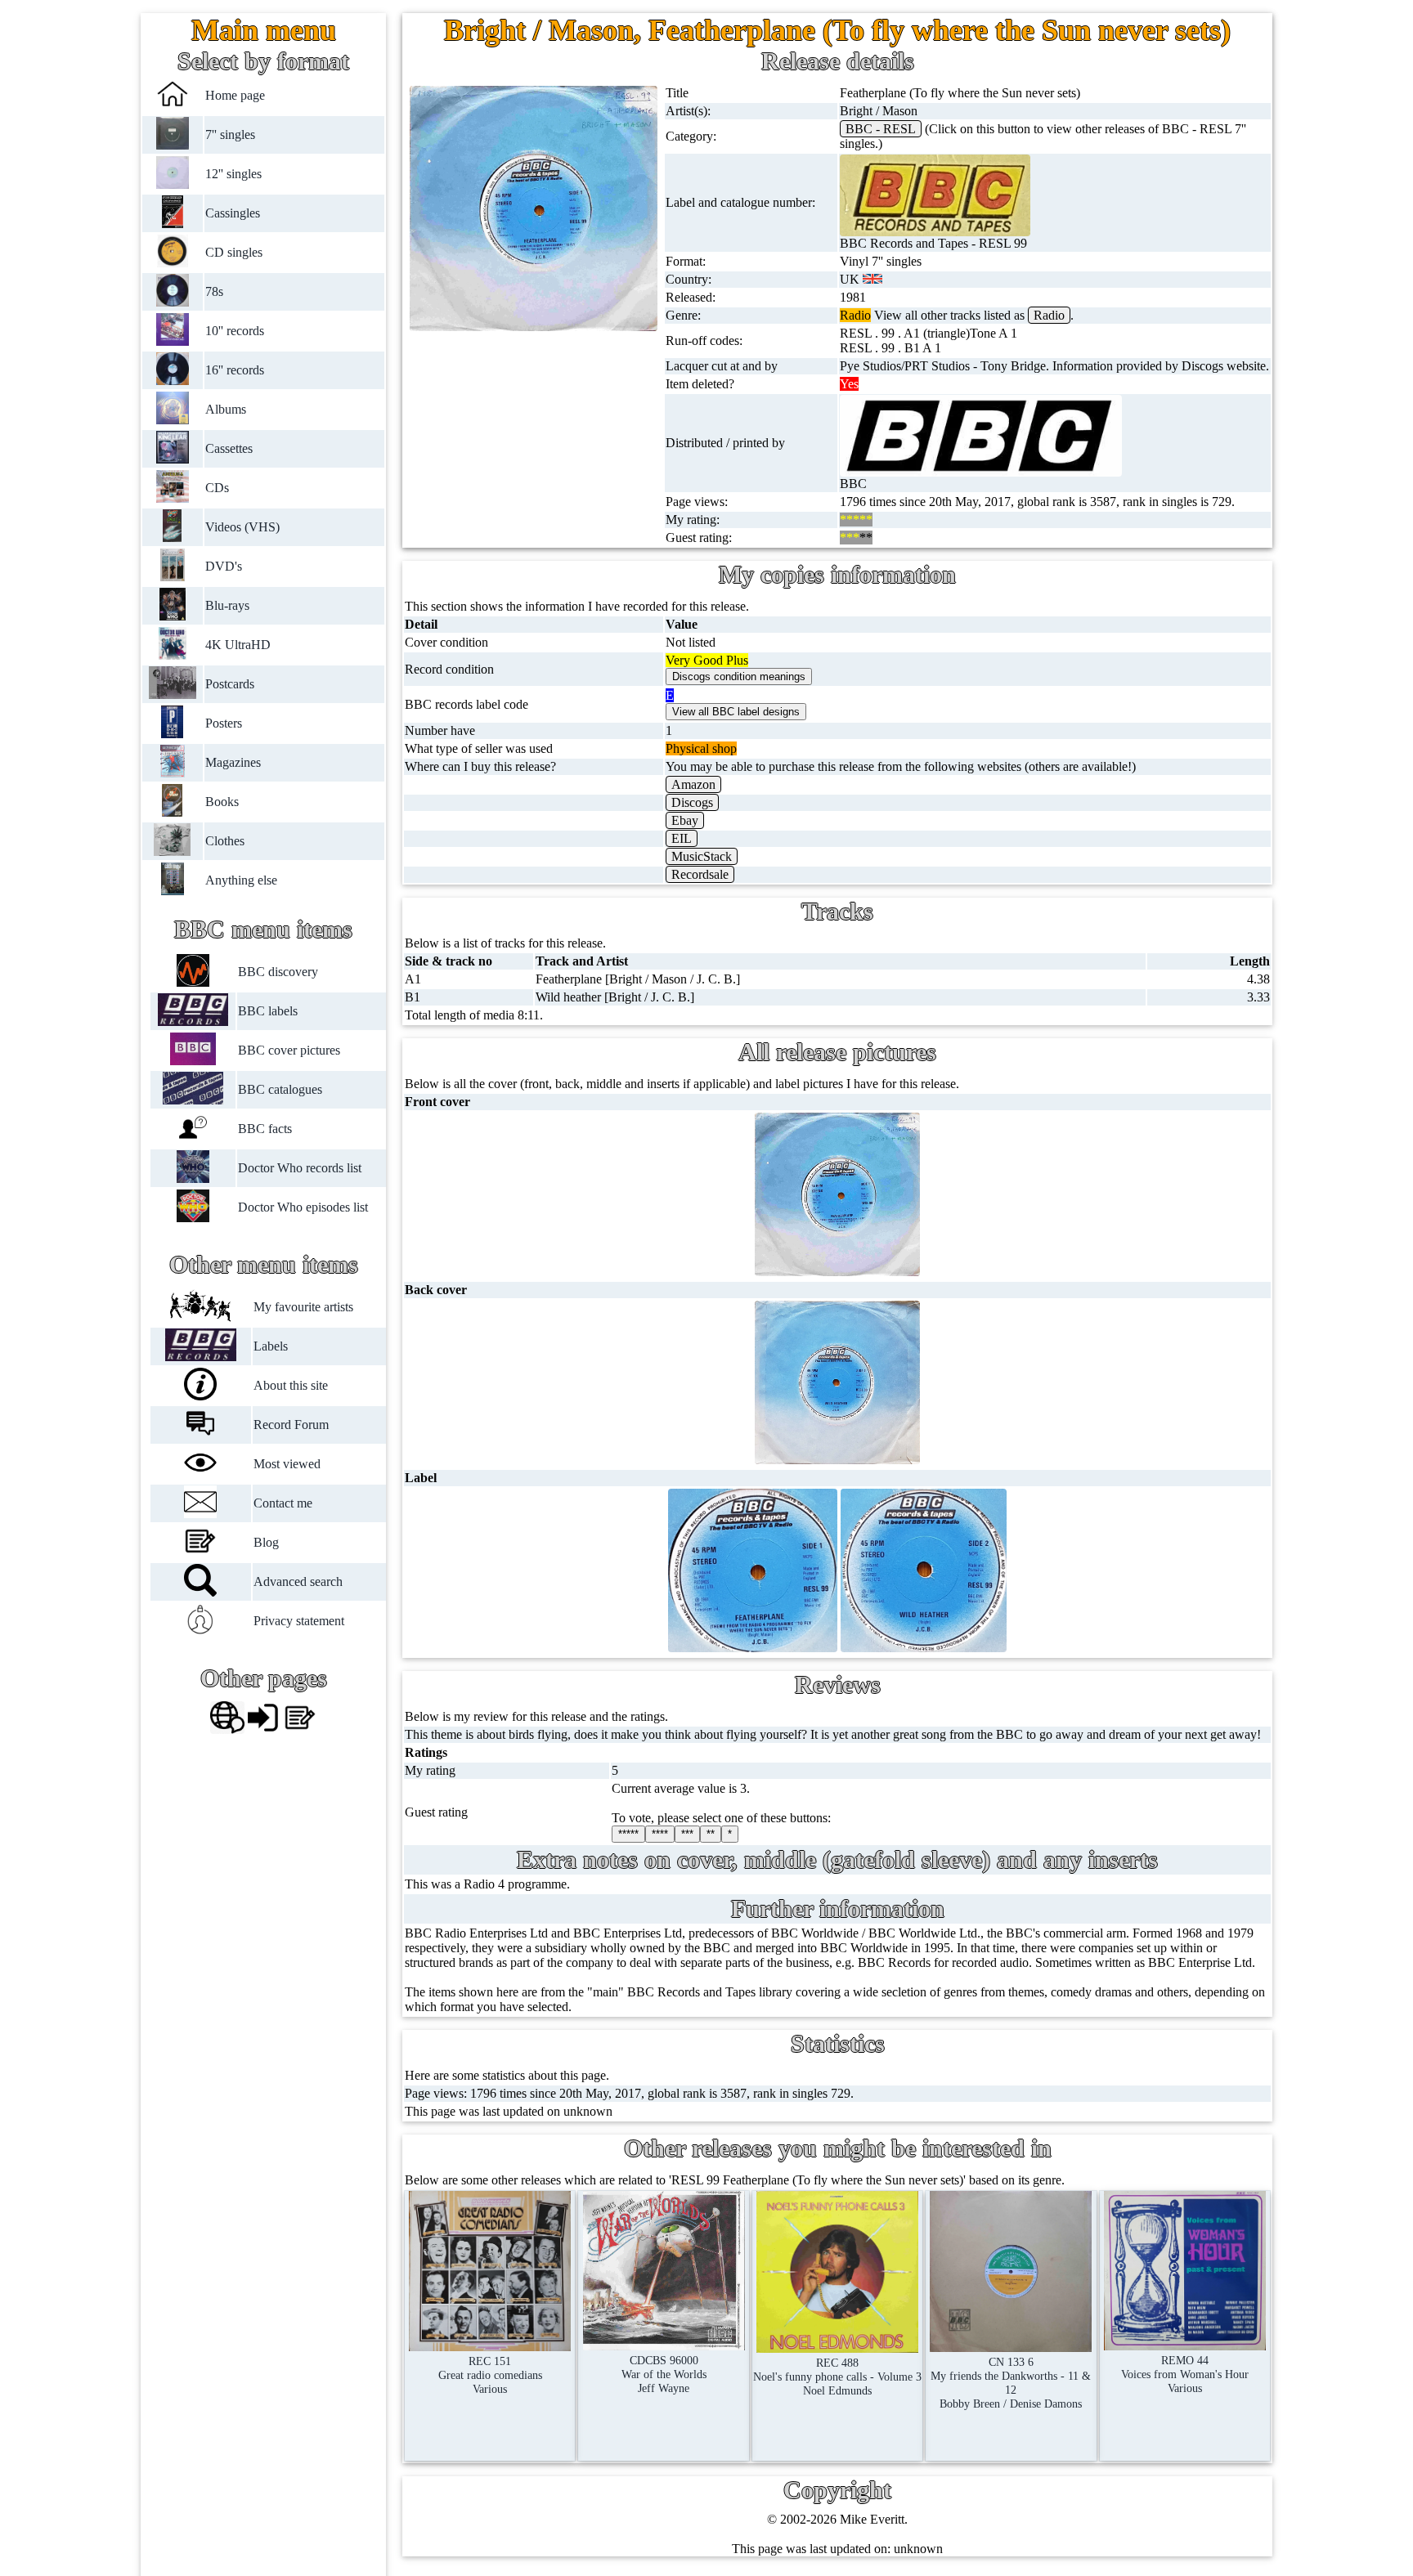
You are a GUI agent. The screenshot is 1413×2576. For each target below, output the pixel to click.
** (711, 1834)
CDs (217, 488)
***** (628, 1834)
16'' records (235, 370)
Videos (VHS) (242, 527)
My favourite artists (303, 1307)
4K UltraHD (238, 645)
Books (222, 802)
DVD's (224, 566)
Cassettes (229, 448)
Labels (271, 1346)
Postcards (230, 684)
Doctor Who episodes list (303, 1207)
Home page (235, 95)
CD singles (234, 252)
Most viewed (287, 1464)
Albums (226, 409)
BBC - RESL (881, 129)
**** (660, 1834)
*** (687, 1834)
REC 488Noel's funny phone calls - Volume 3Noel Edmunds (837, 2377)
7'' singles (230, 134)
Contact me (283, 1503)
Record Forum (291, 1425)
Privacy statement (299, 1621)
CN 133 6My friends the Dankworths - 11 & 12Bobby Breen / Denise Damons (1011, 2383)
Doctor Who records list (300, 1168)
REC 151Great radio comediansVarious (490, 2375)
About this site (291, 1385)
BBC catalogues (280, 1089)
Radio (1049, 315)
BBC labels (268, 1011)
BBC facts (265, 1129)
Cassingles (233, 213)
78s (214, 291)
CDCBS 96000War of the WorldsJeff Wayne (664, 2374)
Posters (224, 723)
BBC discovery (278, 972)
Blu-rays (227, 605)
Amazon (693, 784)
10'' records (235, 331)
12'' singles (233, 174)
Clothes (225, 841)
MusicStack (702, 856)
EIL (682, 838)
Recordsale (700, 874)
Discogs (692, 802)
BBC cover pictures (289, 1050)
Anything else (241, 880)
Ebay (685, 820)
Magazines (233, 762)
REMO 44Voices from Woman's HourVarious (1185, 2374)
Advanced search (298, 1581)
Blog (266, 1542)
